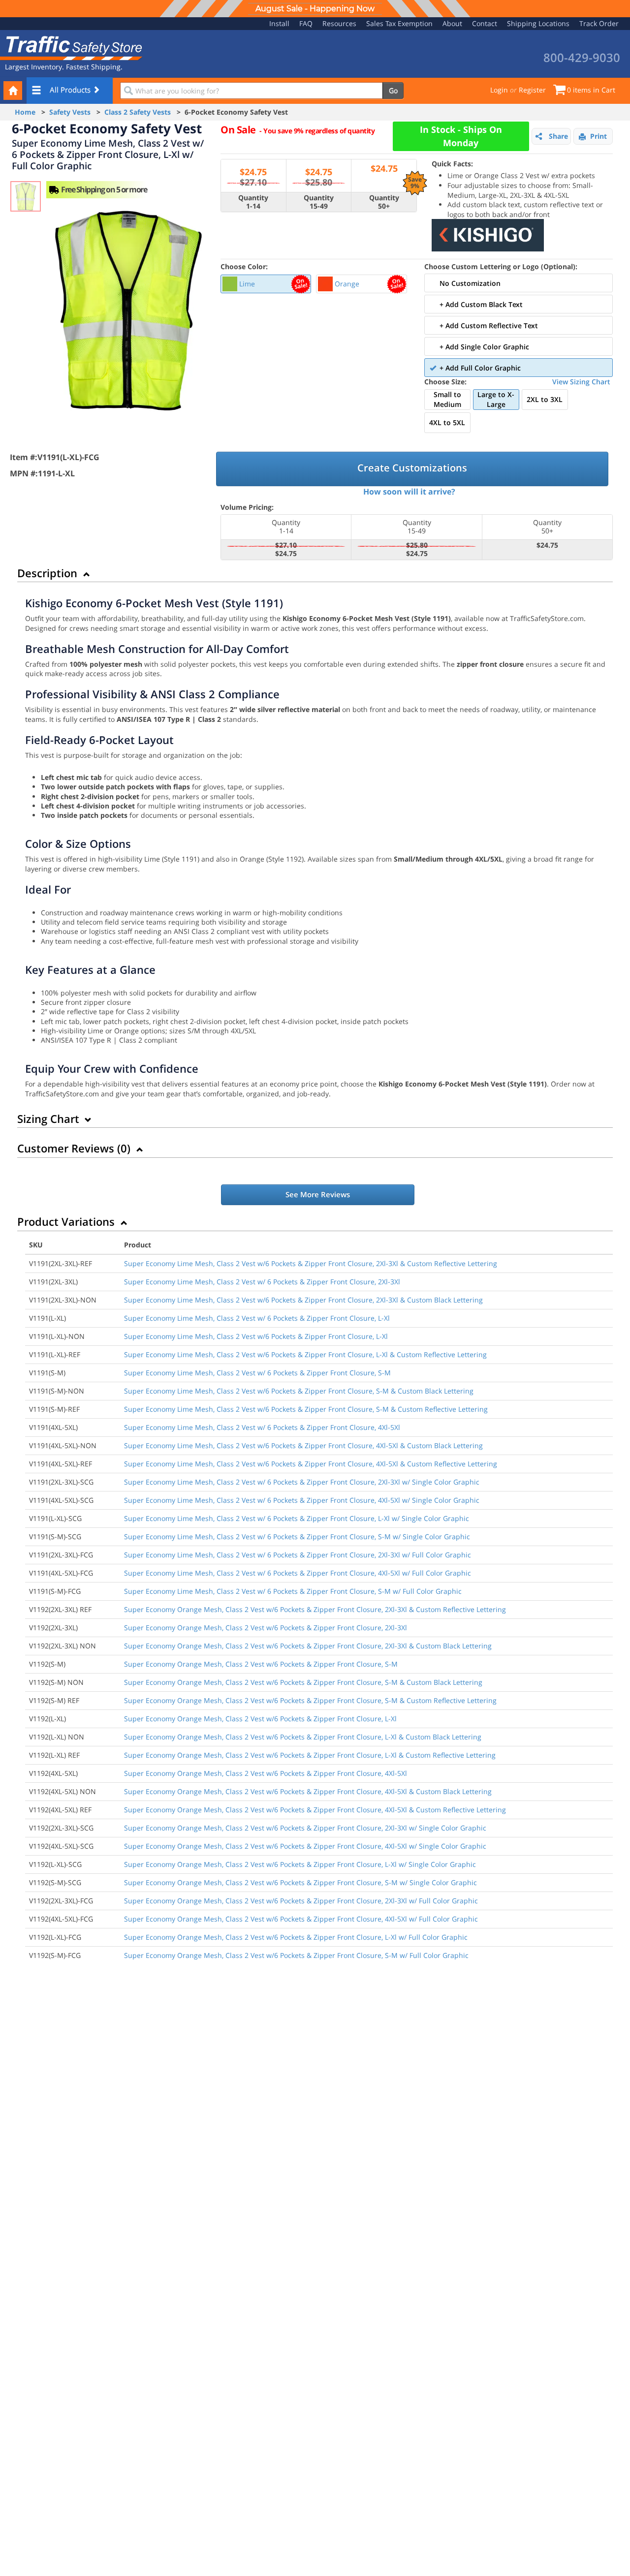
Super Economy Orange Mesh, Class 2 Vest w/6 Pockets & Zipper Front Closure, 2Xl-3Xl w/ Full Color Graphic (301, 1901)
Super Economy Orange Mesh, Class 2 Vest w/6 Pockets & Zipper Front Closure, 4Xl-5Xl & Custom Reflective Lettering (315, 1810)
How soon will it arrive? (409, 492)
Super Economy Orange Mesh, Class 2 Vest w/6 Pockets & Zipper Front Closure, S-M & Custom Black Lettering (303, 1682)
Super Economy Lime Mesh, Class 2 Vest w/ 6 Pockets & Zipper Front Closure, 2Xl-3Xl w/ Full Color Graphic (298, 1555)
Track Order (599, 23)
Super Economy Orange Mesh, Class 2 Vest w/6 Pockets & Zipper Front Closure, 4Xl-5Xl (266, 1773)
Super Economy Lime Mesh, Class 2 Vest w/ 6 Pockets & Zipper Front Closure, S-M (257, 1373)
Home (25, 112)
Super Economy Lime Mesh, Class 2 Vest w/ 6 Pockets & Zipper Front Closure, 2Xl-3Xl (262, 1282)
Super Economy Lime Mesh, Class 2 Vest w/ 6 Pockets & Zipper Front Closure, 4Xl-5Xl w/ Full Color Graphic (298, 1573)
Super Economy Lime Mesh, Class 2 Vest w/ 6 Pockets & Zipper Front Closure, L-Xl (257, 1318)
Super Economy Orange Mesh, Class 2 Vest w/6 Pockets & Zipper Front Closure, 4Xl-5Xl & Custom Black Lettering (308, 1791)
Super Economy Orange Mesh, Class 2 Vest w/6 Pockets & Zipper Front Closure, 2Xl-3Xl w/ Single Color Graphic (305, 1828)
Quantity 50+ (384, 202)
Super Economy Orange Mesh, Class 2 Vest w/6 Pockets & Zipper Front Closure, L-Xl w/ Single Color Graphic (300, 1864)
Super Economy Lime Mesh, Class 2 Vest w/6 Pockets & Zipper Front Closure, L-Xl (256, 1336)
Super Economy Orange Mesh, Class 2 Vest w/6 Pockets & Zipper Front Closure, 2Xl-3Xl (266, 1628)
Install (279, 23)
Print (598, 136)
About (452, 23)
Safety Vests (70, 112)
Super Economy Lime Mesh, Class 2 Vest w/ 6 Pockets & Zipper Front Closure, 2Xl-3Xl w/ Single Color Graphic (302, 1482)
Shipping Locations (538, 23)
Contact (485, 23)
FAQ (306, 23)
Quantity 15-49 (319, 202)
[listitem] (266, 284)
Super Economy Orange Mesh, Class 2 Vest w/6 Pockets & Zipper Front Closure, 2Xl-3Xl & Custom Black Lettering (308, 1646)
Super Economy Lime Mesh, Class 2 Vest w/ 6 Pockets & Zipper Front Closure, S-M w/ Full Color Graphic (293, 1591)
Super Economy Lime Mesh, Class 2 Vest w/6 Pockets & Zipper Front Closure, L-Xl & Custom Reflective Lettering (305, 1354)
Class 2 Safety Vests (138, 112)
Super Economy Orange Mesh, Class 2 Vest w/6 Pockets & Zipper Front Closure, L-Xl (260, 1719)
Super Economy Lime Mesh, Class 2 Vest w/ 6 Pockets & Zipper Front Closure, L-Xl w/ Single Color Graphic (297, 1518)
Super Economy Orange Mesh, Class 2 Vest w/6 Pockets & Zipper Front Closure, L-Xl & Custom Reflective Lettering (310, 1755)
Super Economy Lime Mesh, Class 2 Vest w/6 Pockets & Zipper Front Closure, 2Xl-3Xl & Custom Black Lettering (303, 1300)
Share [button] (558, 136)
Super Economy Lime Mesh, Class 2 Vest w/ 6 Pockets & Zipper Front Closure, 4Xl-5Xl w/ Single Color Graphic (302, 1500)
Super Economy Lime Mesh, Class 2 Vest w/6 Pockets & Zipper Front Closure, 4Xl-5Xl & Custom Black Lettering (303, 1445)
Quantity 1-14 (253, 202)
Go (393, 90)
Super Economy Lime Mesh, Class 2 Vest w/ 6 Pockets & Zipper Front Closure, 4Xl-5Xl (262, 1427)
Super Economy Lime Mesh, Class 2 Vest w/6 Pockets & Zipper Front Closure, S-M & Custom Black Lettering (299, 1391)
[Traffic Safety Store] (71, 47)
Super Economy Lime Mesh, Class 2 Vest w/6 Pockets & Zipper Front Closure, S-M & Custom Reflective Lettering (306, 1409)
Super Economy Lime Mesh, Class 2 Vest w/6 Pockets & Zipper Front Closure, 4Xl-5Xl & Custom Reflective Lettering (311, 1464)
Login (499, 90)
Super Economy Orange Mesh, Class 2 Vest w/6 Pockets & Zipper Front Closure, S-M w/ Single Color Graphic (300, 1882)
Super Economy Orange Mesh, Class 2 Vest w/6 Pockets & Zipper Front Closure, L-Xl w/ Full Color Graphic (296, 1937)
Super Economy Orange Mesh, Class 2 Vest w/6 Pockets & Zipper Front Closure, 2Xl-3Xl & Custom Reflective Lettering (315, 1609)
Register (532, 90)
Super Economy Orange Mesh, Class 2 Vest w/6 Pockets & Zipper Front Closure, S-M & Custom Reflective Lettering (310, 1700)
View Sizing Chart (581, 382)
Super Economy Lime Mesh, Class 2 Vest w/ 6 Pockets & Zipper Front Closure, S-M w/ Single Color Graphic (297, 1536)
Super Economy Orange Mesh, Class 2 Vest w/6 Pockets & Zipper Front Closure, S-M (261, 1664)
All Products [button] (71, 90)
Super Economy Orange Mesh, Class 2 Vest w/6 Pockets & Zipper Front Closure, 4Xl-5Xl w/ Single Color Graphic (305, 1846)
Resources (339, 23)
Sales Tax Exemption (399, 23)
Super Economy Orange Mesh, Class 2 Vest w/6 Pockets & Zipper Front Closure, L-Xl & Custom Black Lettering (303, 1737)
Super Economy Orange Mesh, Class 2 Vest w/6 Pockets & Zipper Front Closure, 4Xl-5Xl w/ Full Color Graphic (301, 1919)
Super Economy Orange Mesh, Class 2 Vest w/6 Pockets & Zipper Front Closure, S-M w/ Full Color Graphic (296, 1955)
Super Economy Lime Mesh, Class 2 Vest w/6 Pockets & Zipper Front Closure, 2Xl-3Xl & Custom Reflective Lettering (311, 1263)
